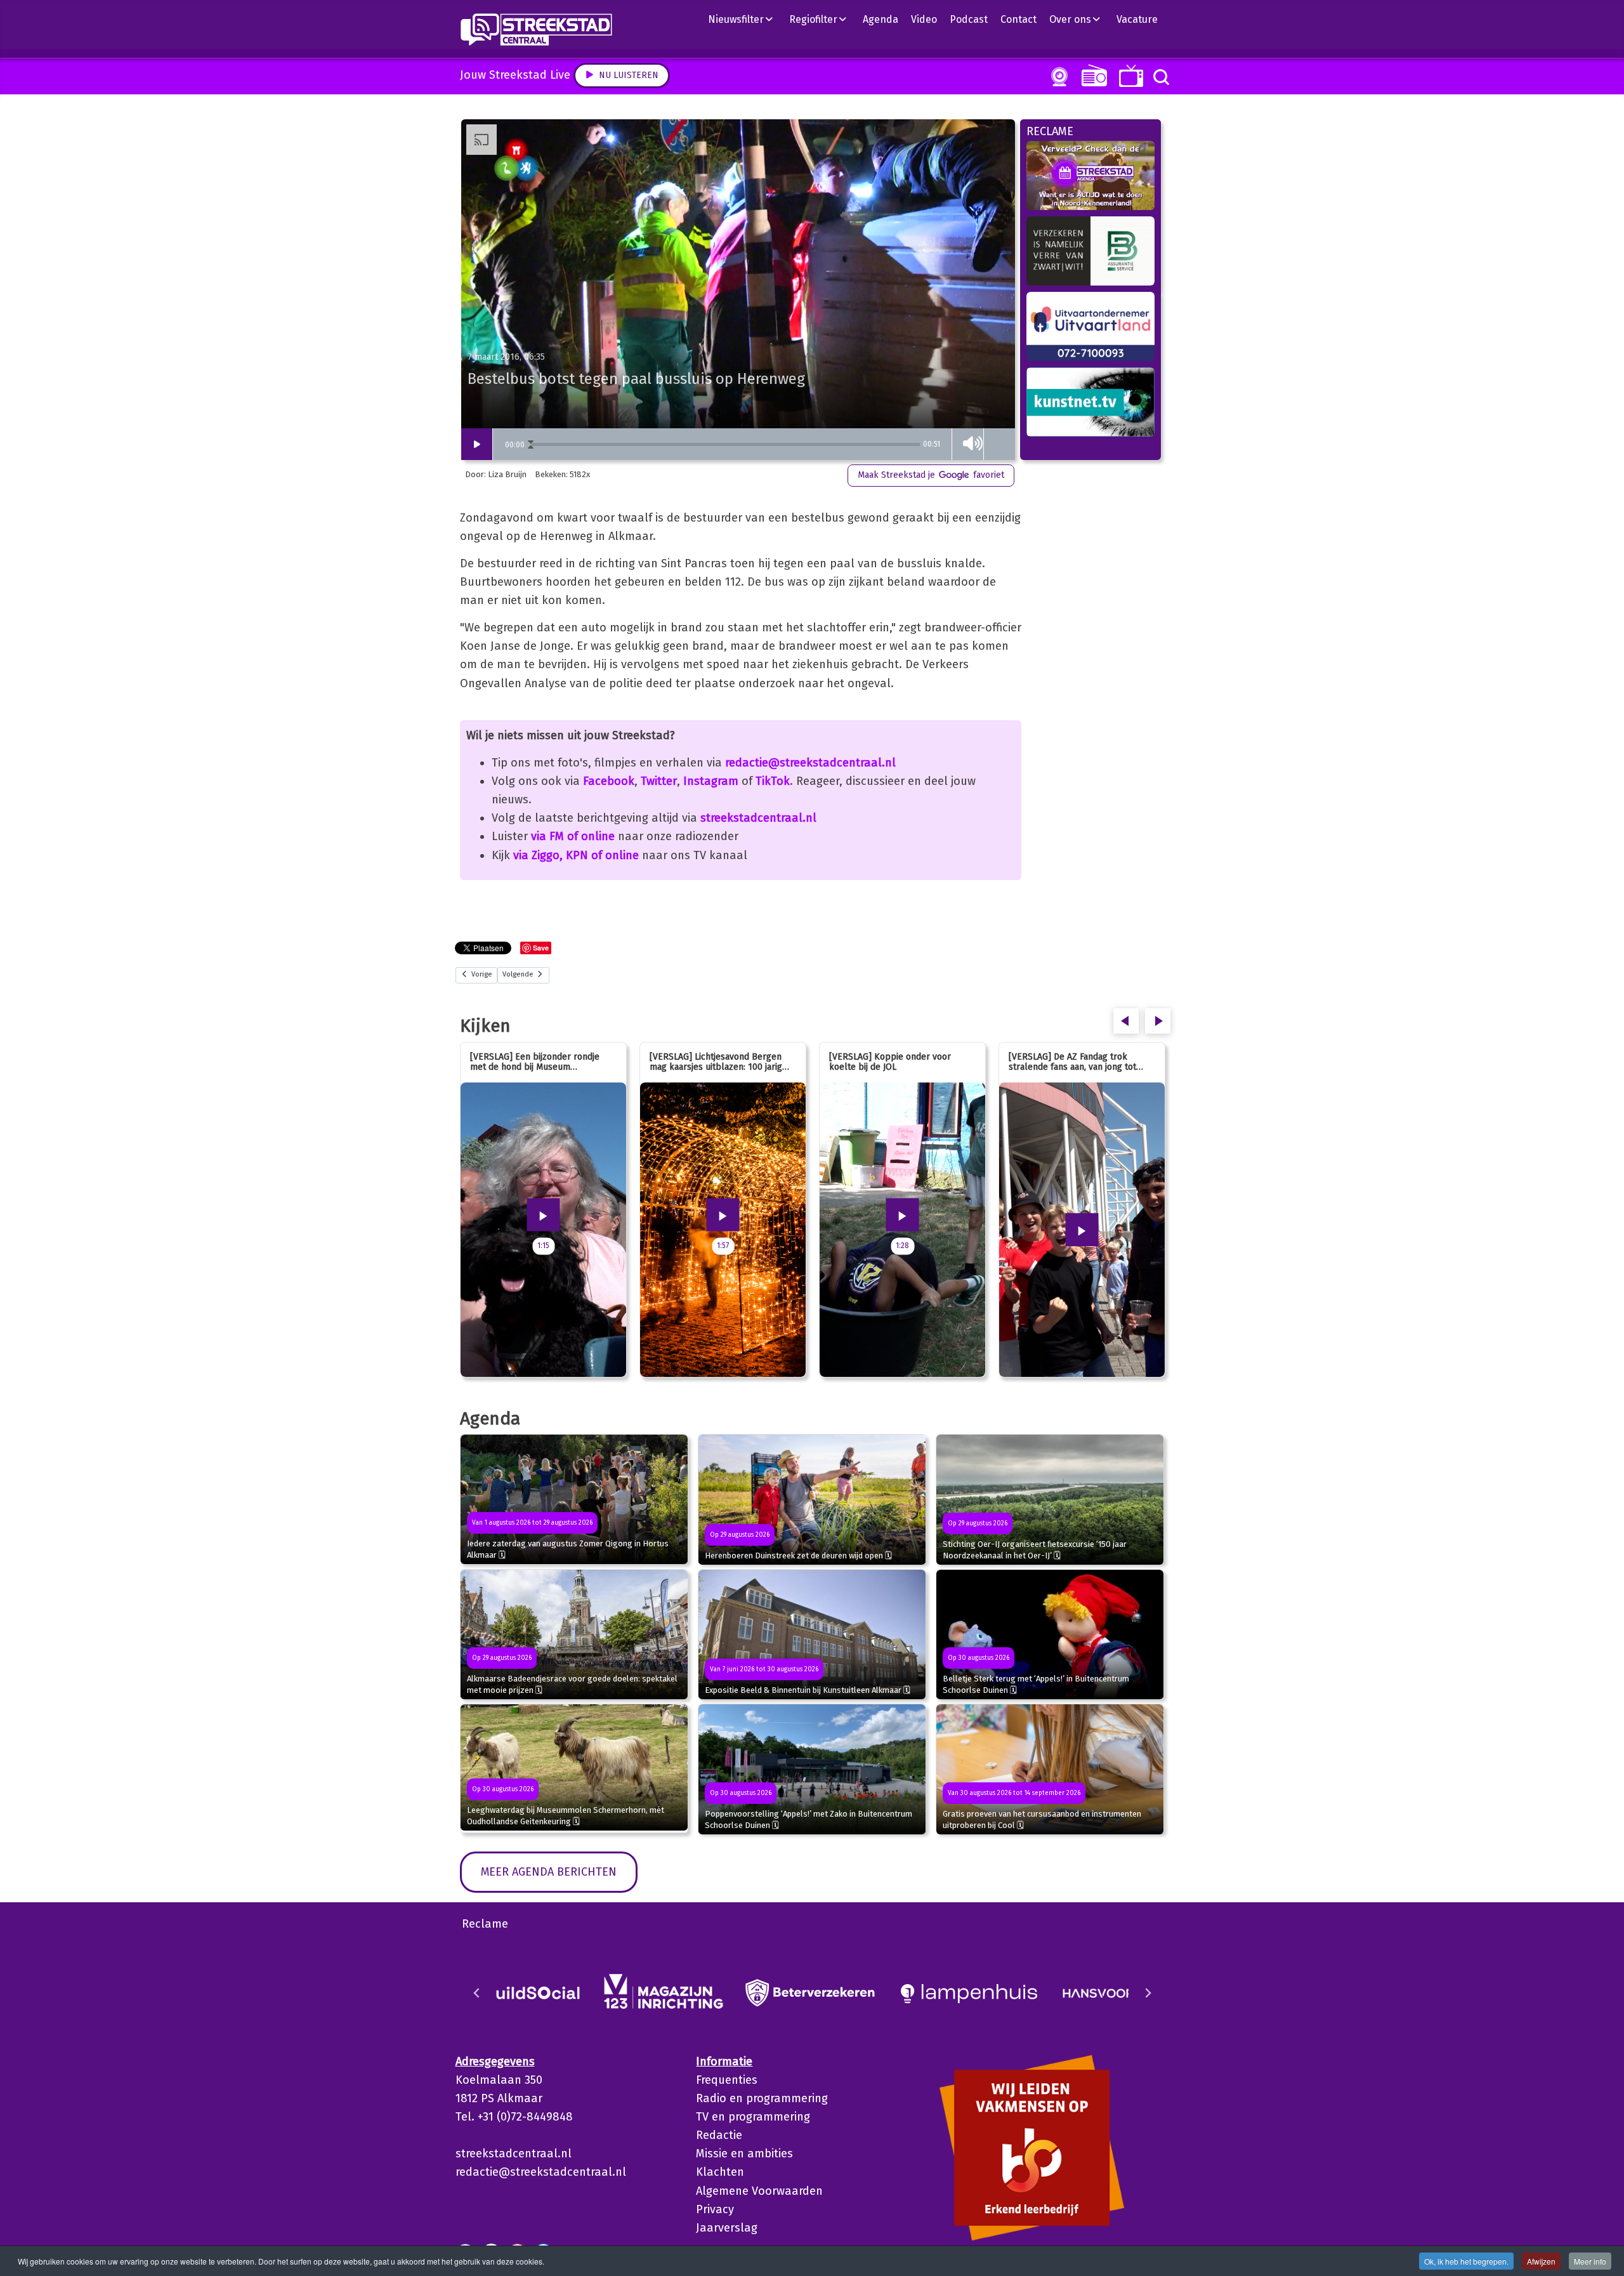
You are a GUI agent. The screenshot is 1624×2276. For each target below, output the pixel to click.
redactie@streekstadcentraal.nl (810, 763)
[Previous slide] (477, 1993)
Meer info (1590, 2261)
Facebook (609, 781)
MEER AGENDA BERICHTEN (549, 1872)
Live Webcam (1057, 77)
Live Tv (1129, 76)
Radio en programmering (762, 2098)
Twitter (659, 781)
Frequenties (727, 2080)
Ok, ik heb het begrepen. (1466, 2261)
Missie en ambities (744, 2154)
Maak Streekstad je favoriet (931, 475)
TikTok (773, 781)
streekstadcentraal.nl (758, 818)
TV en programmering (753, 2117)
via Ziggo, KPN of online (576, 855)
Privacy (715, 2209)
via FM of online (573, 836)
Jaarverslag (727, 2228)
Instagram (711, 781)
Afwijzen (1541, 2261)
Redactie (719, 2135)
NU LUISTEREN (1091, 75)
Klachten (720, 2172)
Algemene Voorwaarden (759, 2191)
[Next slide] (1148, 1993)
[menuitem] (745, 19)
